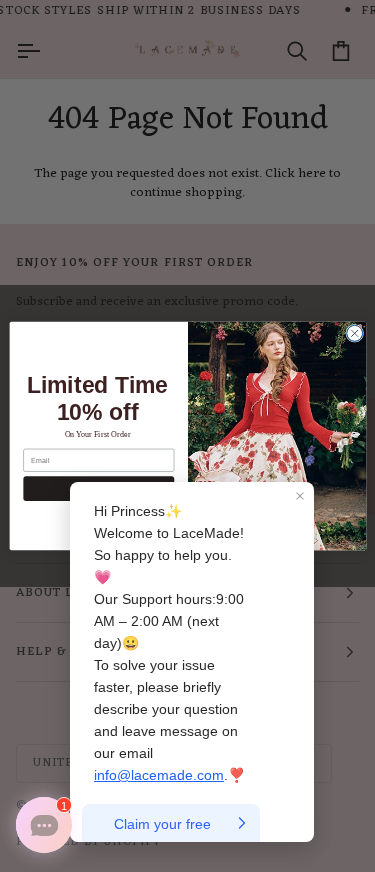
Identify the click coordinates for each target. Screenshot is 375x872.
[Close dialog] (354, 333)
